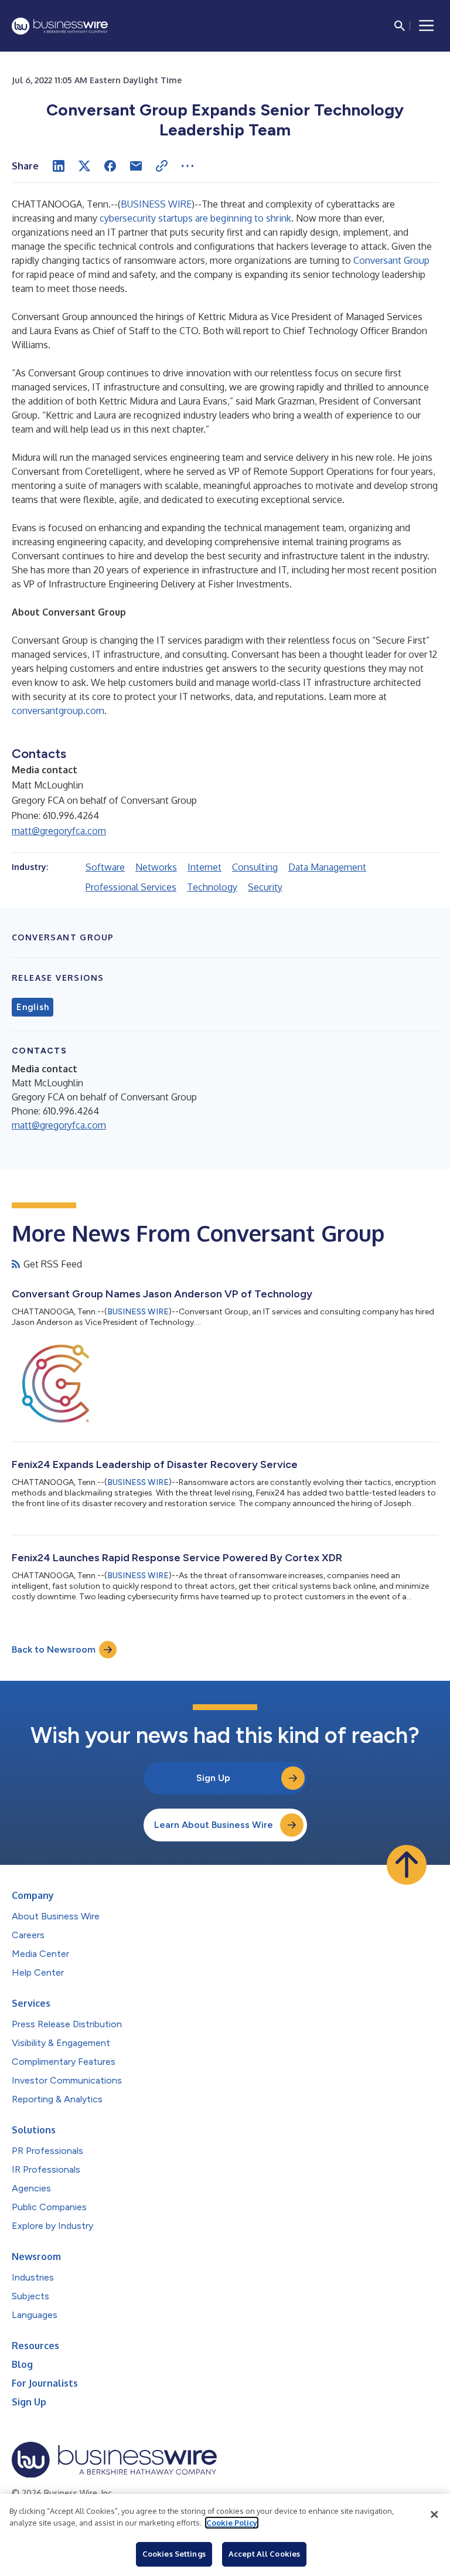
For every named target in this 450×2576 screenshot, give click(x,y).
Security (265, 887)
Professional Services (131, 887)
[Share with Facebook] (110, 166)
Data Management (327, 867)
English (33, 1007)
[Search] (400, 26)
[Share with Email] (136, 166)
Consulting (255, 867)
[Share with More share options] (187, 166)
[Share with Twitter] (84, 166)
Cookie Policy (232, 2523)
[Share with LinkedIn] (59, 166)
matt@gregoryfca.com (59, 831)
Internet (204, 867)
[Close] (434, 2514)
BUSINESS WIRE (156, 204)
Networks (156, 867)
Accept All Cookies (264, 2554)
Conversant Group (391, 260)
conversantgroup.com (58, 711)
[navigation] (427, 26)
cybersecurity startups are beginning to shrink (195, 218)
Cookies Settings (174, 2554)
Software (105, 867)
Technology (212, 887)
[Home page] (60, 26)
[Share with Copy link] (162, 166)
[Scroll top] (407, 1865)
